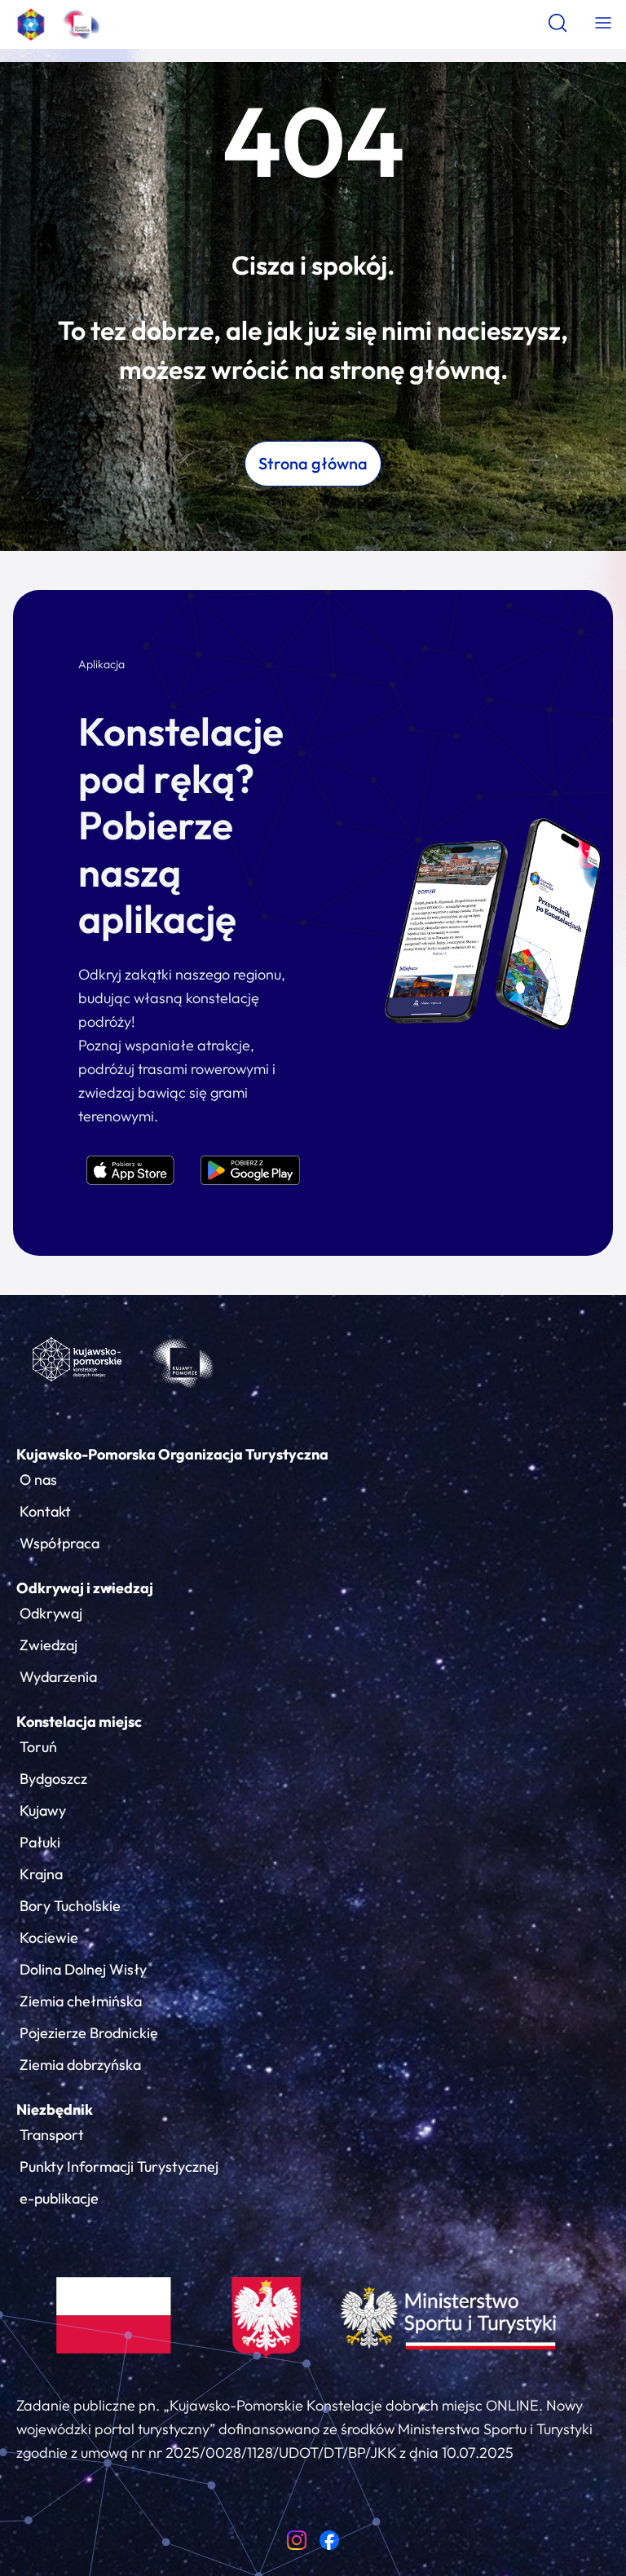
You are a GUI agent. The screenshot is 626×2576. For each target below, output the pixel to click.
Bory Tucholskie (70, 1906)
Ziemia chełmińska (81, 2001)
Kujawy (43, 1810)
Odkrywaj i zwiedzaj (85, 1588)
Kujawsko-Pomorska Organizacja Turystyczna (172, 1454)
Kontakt (45, 1511)
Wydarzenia (58, 1677)
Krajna (41, 1874)
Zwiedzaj (48, 1645)
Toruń (38, 1747)
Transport (52, 2135)
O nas (38, 1480)
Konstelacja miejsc (79, 1722)
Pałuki (40, 1842)
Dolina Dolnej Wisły (83, 1969)
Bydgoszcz (53, 1779)
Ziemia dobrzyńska (80, 2065)
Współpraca (60, 1543)
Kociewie (49, 1938)
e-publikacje (59, 2198)
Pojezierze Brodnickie (89, 2033)
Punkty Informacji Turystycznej (119, 2166)
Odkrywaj (51, 1613)
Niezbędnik (55, 2109)
